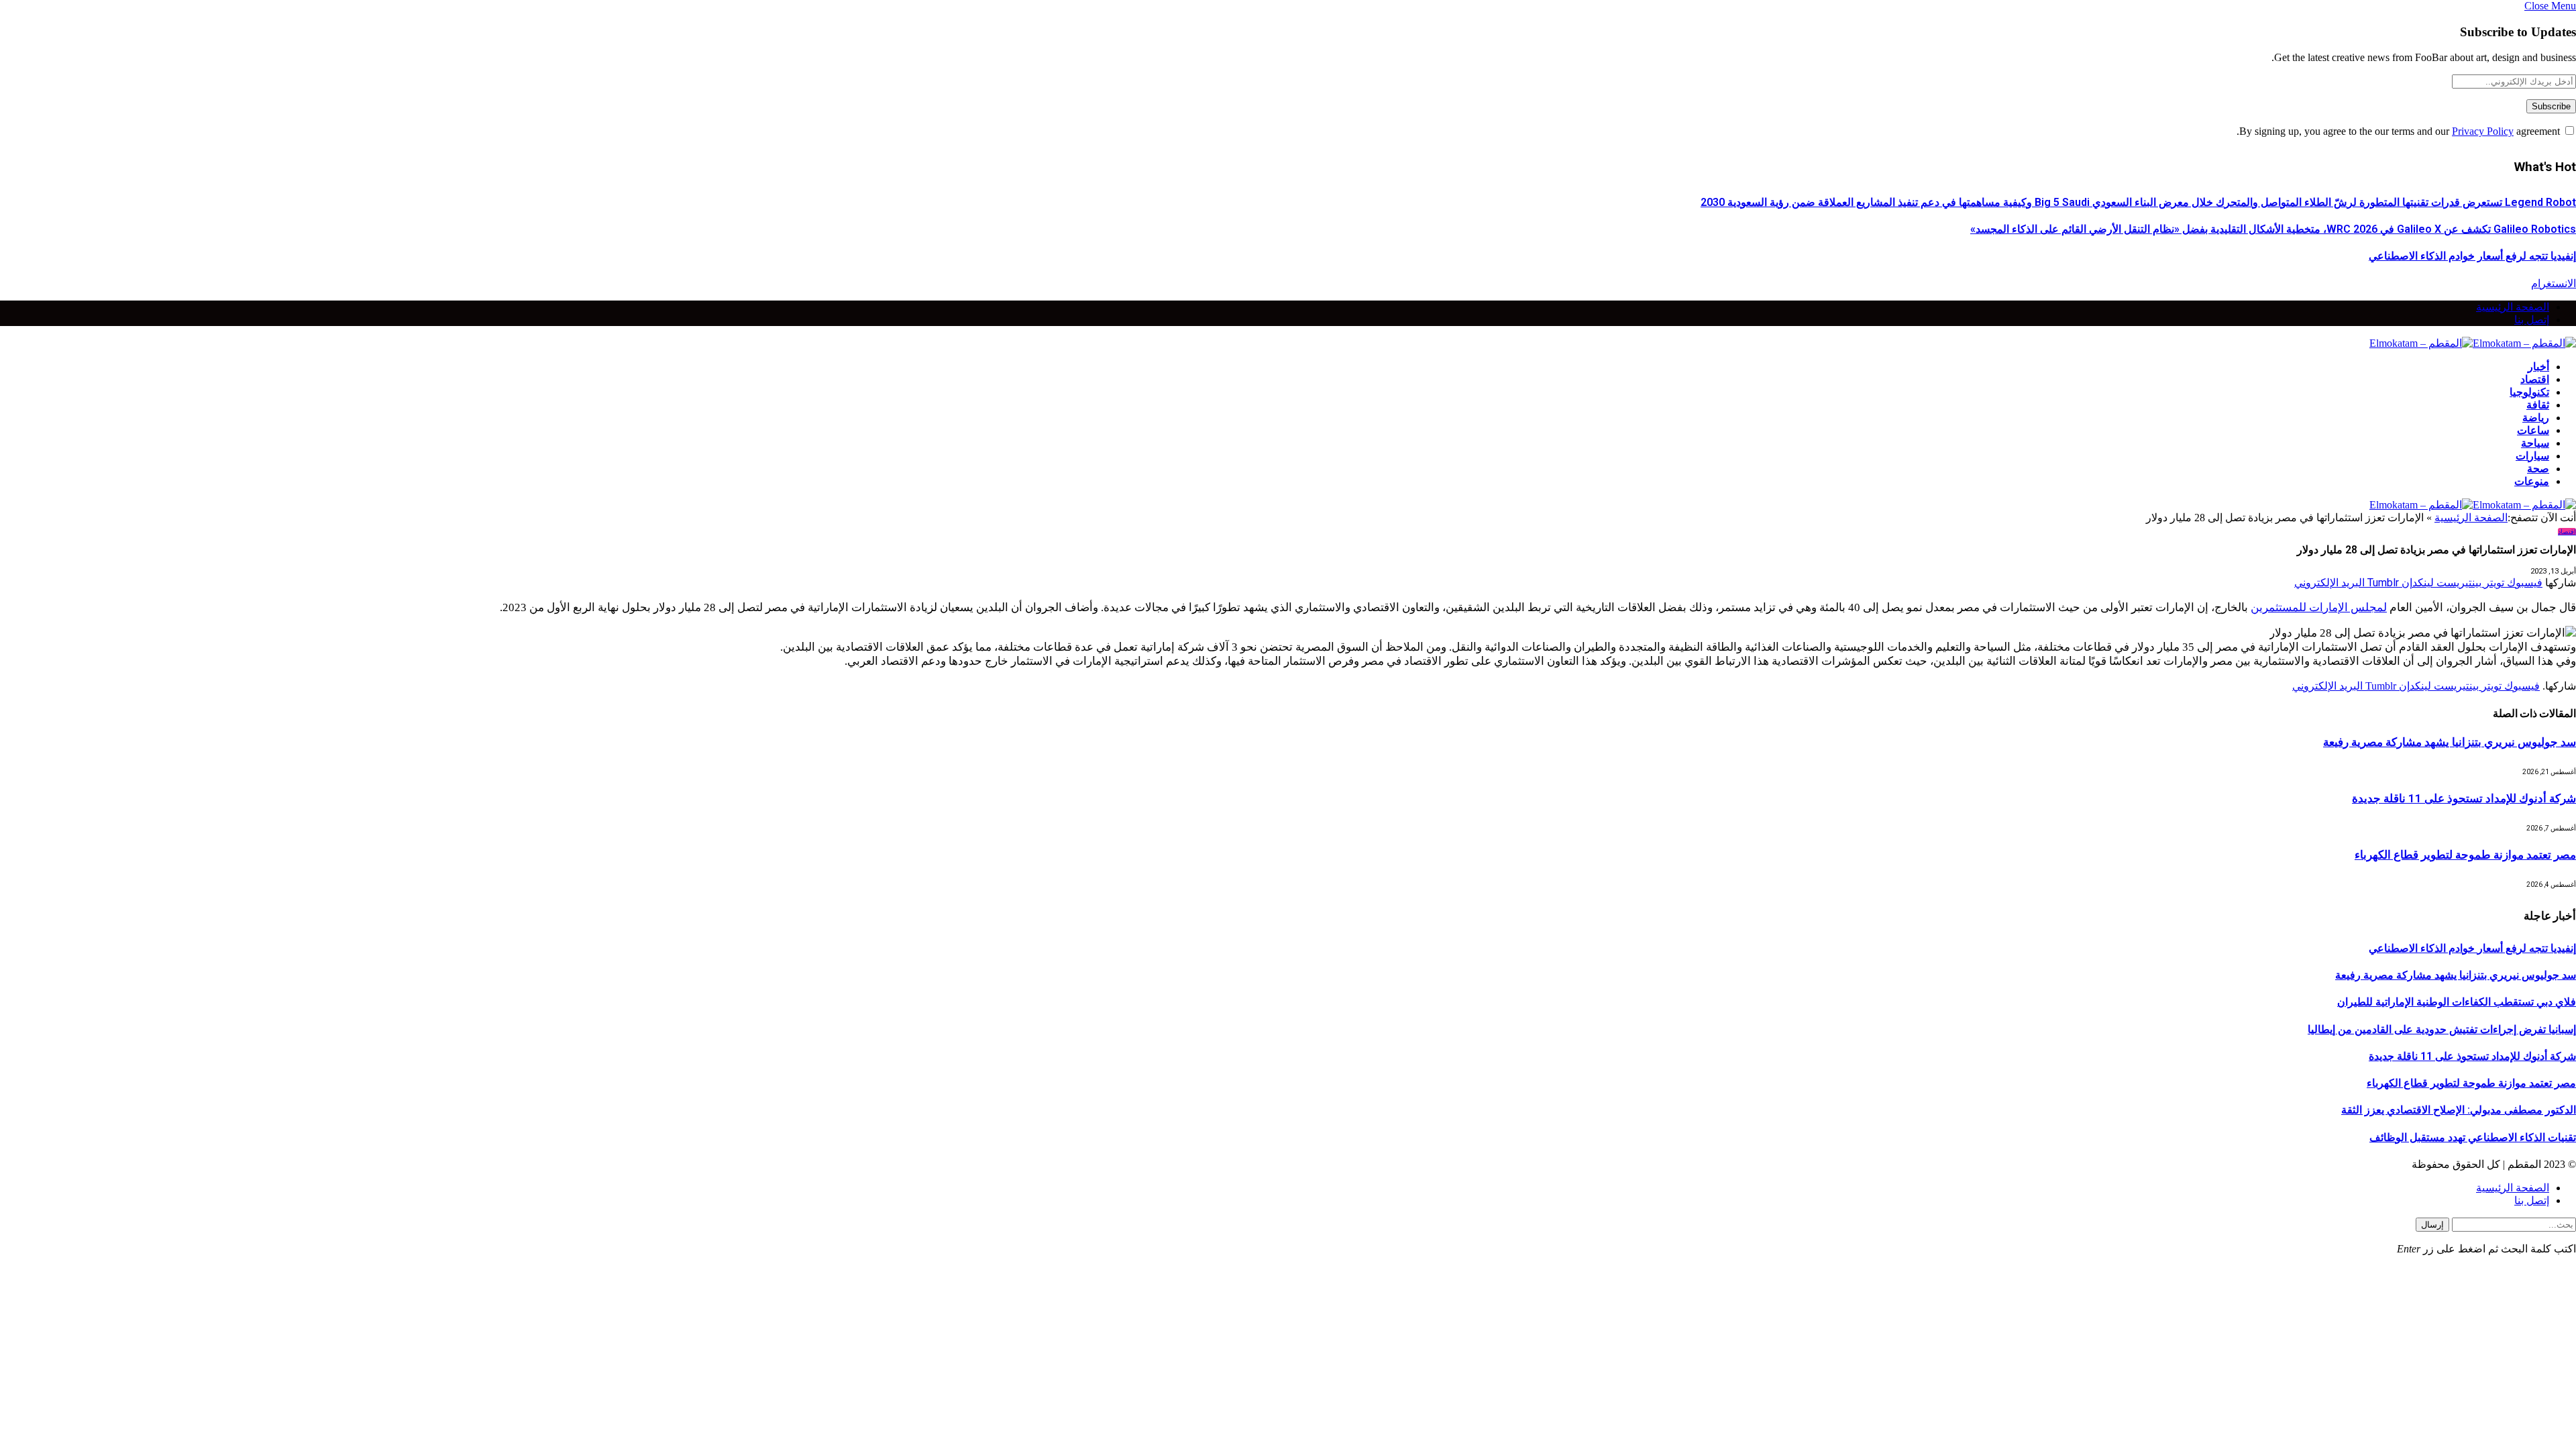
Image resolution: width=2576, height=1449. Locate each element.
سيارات (2532, 456)
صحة (2538, 469)
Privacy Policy (2483, 131)
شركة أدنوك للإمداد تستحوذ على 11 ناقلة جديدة (2464, 798)
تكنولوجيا (2529, 392)
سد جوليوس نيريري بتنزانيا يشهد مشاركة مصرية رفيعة (2450, 742)
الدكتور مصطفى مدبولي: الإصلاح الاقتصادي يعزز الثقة (2459, 1110)
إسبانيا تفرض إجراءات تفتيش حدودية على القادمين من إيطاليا (2442, 1029)
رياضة (2536, 418)
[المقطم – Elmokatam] (2473, 343)
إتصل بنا (2532, 320)
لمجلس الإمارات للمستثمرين (2319, 607)
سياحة (2535, 443)
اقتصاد (2535, 379)
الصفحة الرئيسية (2513, 307)
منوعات (2532, 481)
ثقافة (2538, 405)
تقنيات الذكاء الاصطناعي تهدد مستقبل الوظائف (2473, 1137)
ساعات (2533, 430)
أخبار (2538, 367)
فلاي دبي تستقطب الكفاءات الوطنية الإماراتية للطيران (2457, 1002)
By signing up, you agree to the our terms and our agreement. (2400, 131)
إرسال (2432, 1225)
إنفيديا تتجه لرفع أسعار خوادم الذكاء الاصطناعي (2472, 256)
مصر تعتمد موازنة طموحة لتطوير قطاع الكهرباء (2465, 855)
